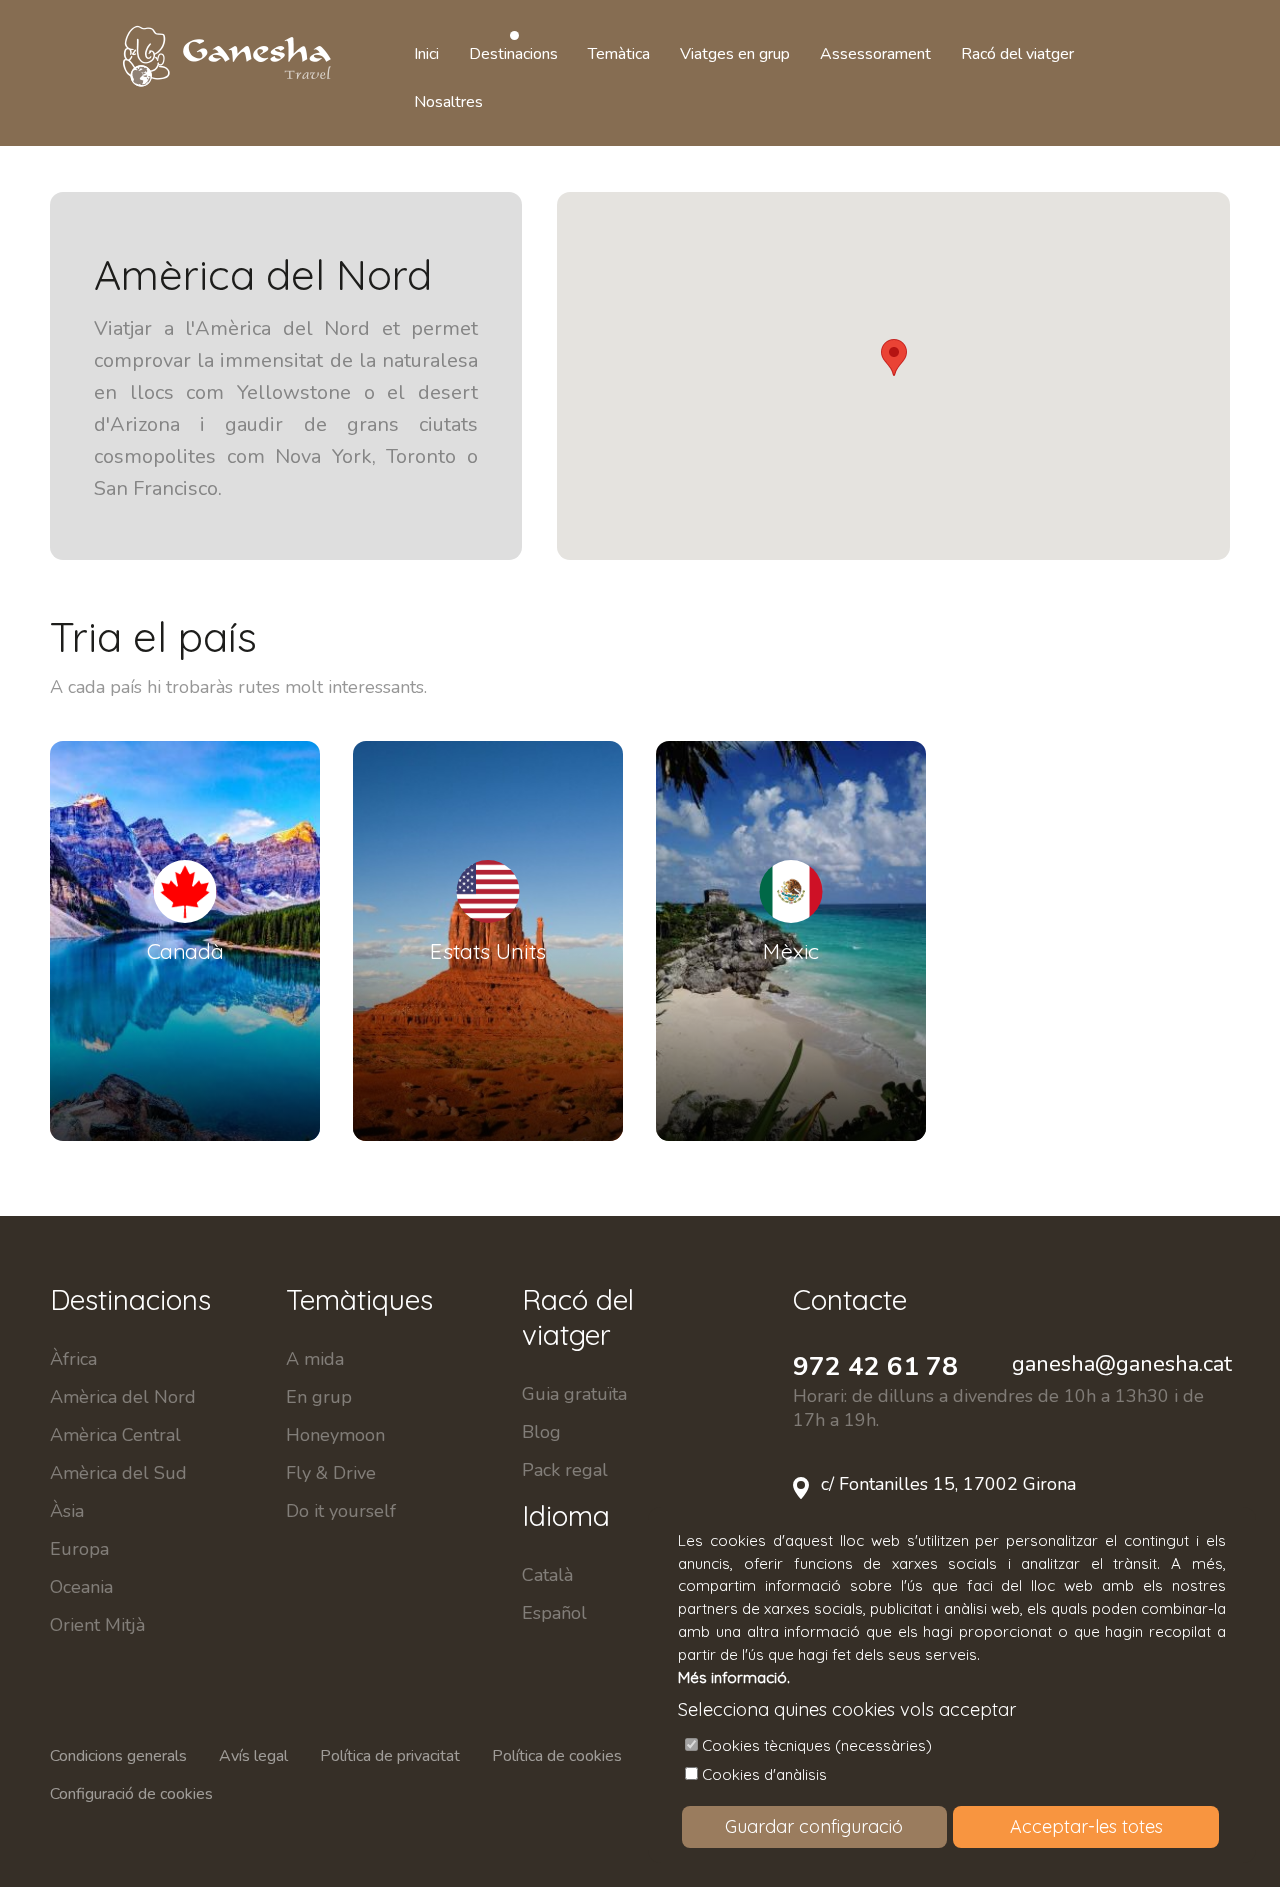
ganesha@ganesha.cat (1122, 1364)
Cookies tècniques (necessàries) (817, 1745)
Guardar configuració (814, 1826)
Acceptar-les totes (1086, 1826)
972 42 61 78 (875, 1366)
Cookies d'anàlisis (764, 1774)
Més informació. (734, 1677)
